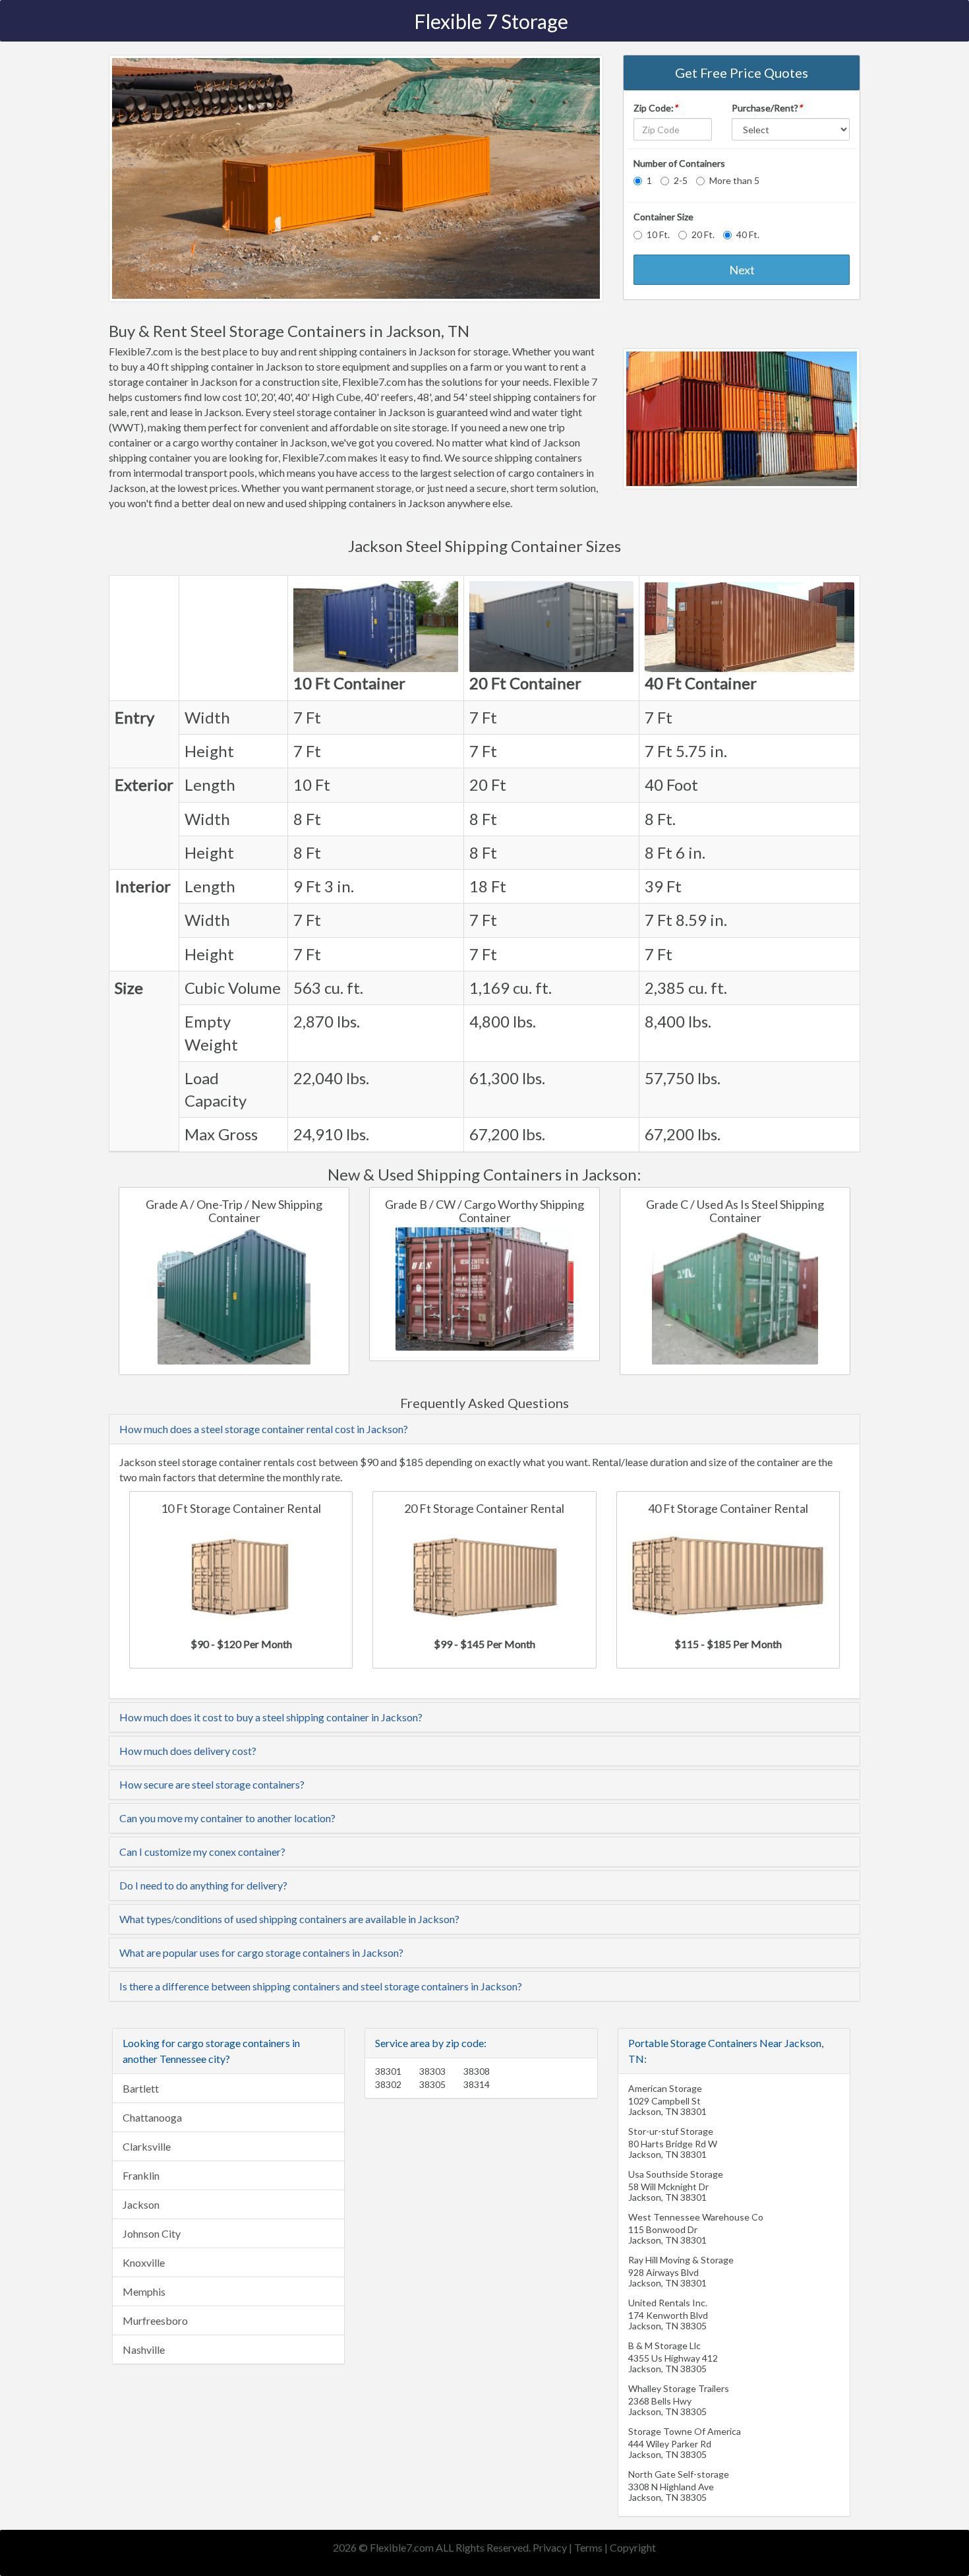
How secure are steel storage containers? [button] (212, 1784)
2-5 (681, 180)
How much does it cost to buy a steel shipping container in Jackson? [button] (271, 1717)
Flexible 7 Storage (491, 21)
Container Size (663, 217)
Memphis (144, 2291)
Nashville (144, 2349)
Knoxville (144, 2262)
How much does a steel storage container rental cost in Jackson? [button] (264, 1429)
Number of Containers (679, 163)
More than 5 (734, 180)
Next (742, 270)
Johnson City (152, 2233)
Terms (588, 2547)
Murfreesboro (155, 2320)
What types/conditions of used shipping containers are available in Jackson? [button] (289, 1919)
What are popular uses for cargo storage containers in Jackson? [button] (261, 1952)
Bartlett (141, 2088)
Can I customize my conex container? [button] (202, 1852)
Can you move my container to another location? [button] (227, 1818)
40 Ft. (748, 234)
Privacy (550, 2547)
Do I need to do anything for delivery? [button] (203, 1885)
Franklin (141, 2175)
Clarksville (147, 2146)
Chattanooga (152, 2117)
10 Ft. (658, 234)
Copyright (633, 2547)
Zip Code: (656, 108)
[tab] (484, 1429)
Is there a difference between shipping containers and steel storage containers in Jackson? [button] (321, 1986)
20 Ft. (703, 234)
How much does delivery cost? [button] (188, 1751)
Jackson (141, 2204)
